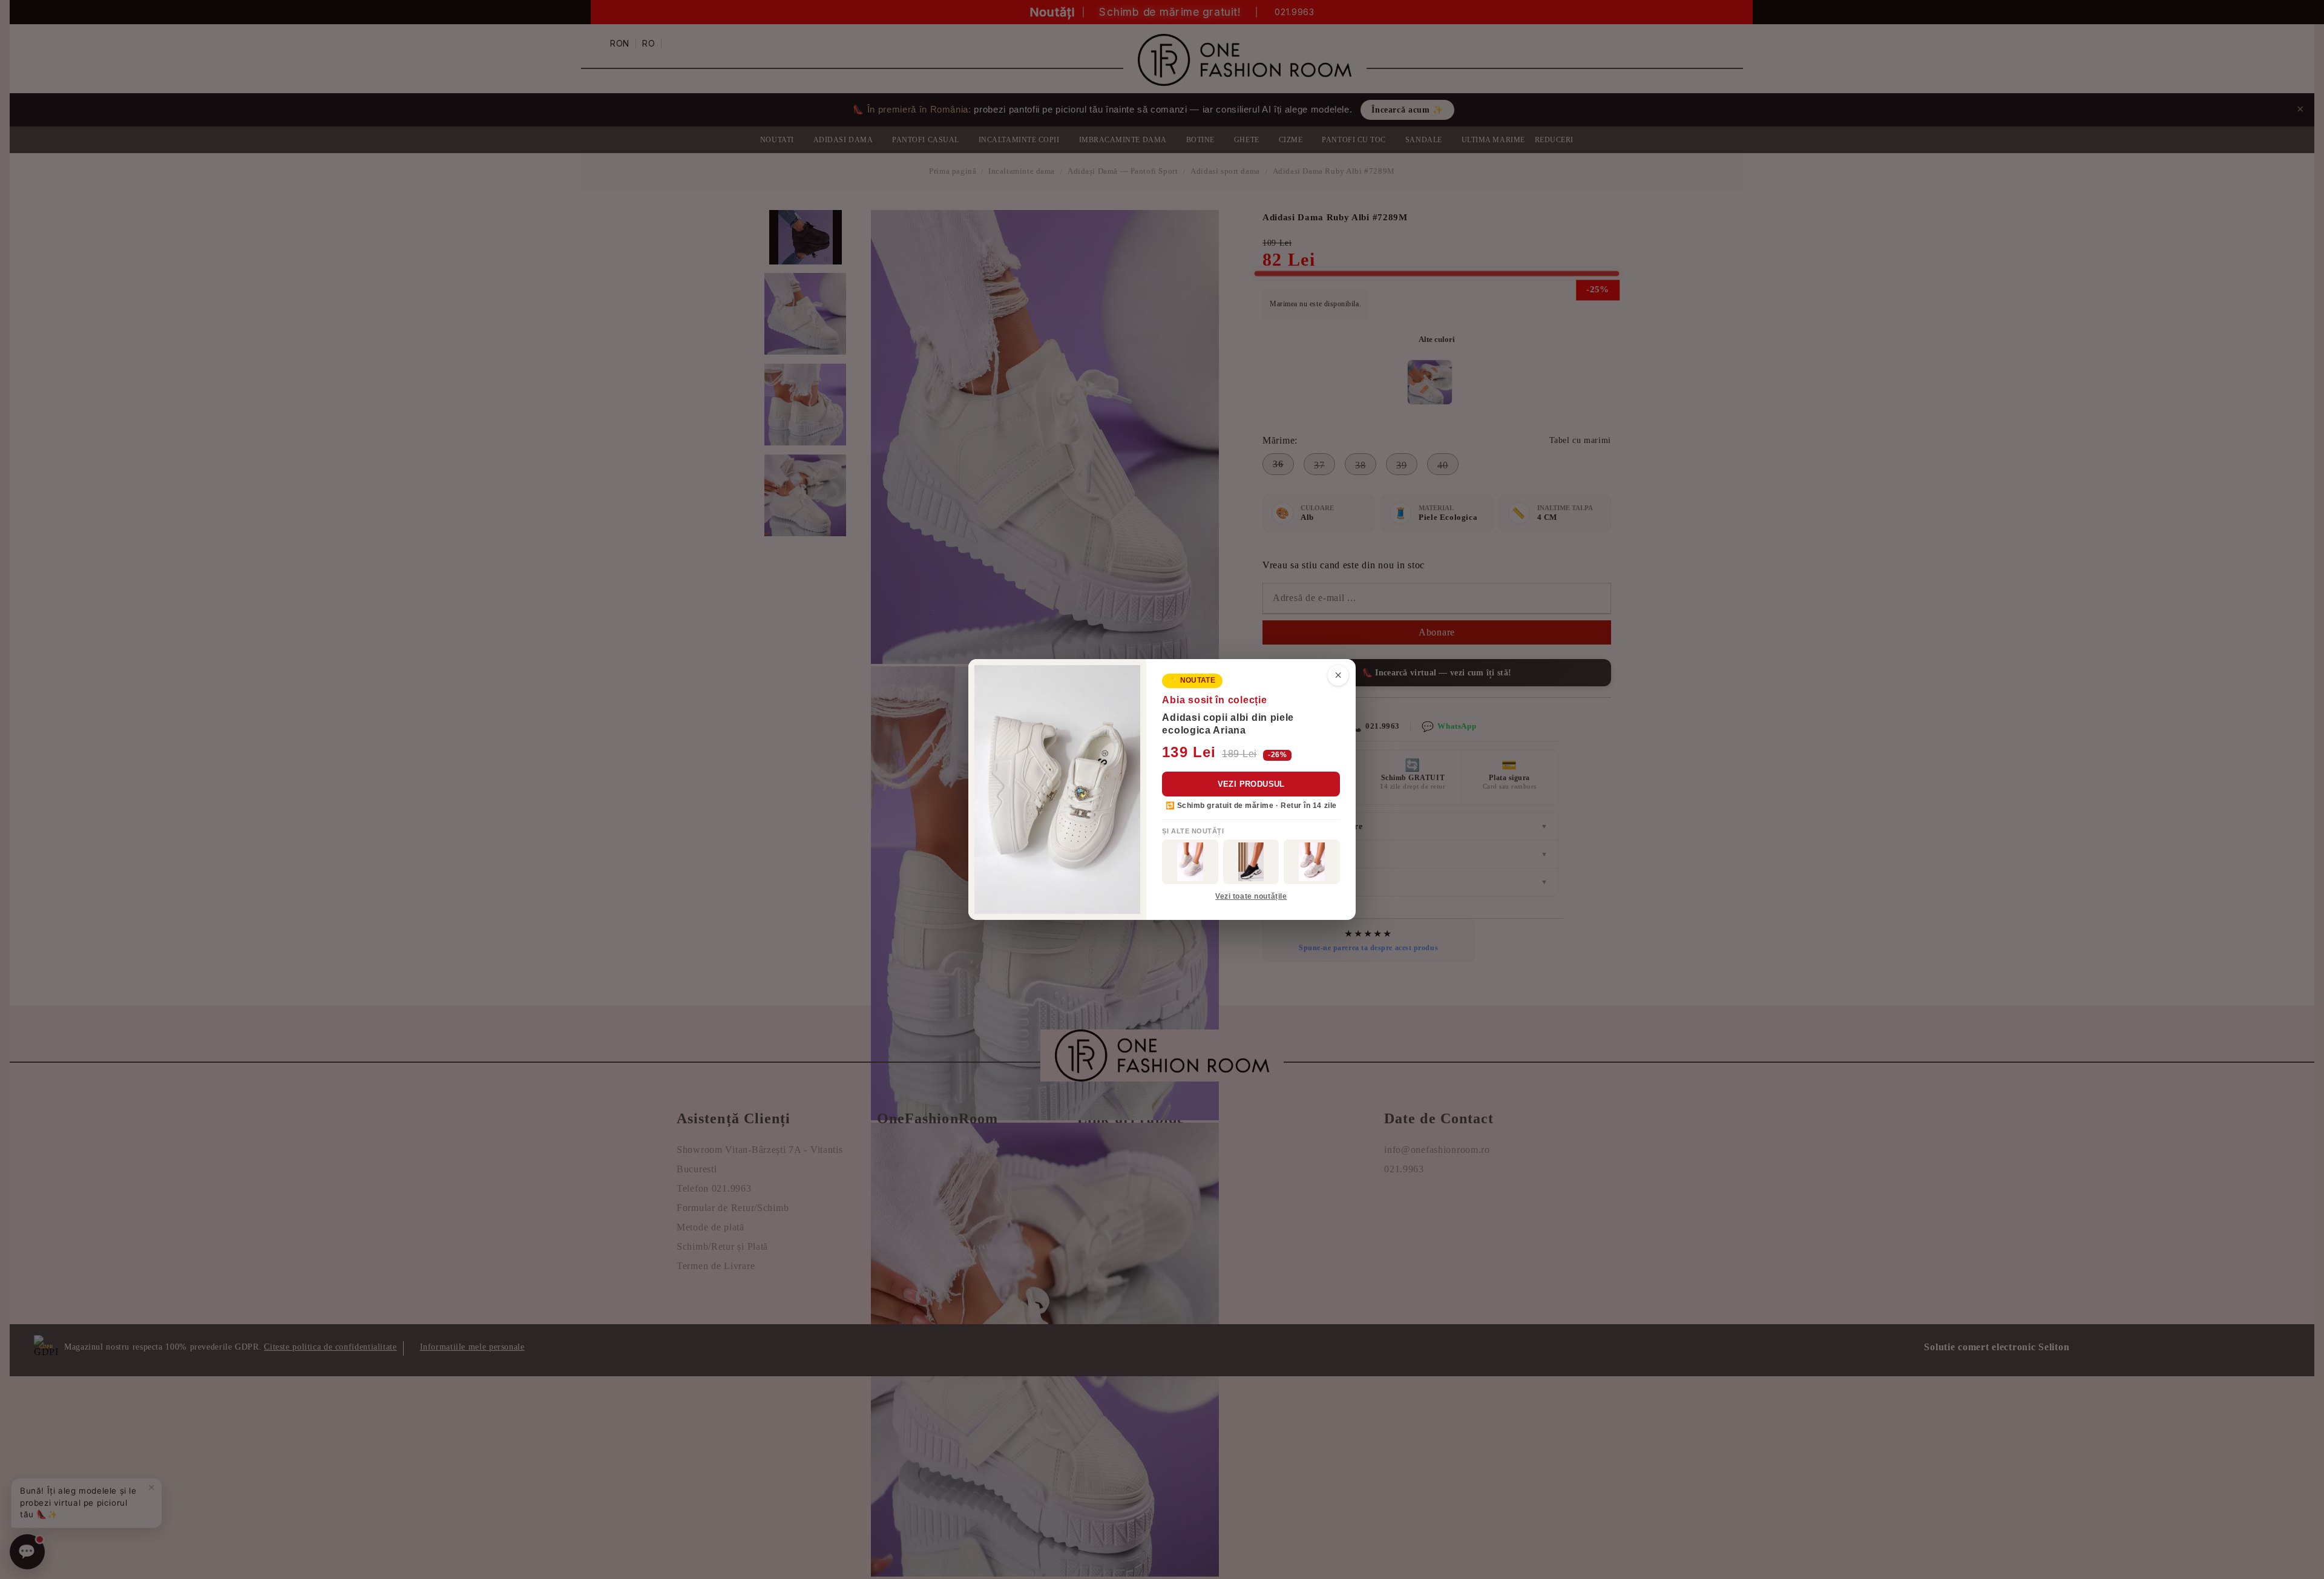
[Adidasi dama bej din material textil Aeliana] (1312, 862)
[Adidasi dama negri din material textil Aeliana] (1251, 862)
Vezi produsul (1251, 784)
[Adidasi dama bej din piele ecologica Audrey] (1190, 862)
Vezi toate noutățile (1251, 896)
